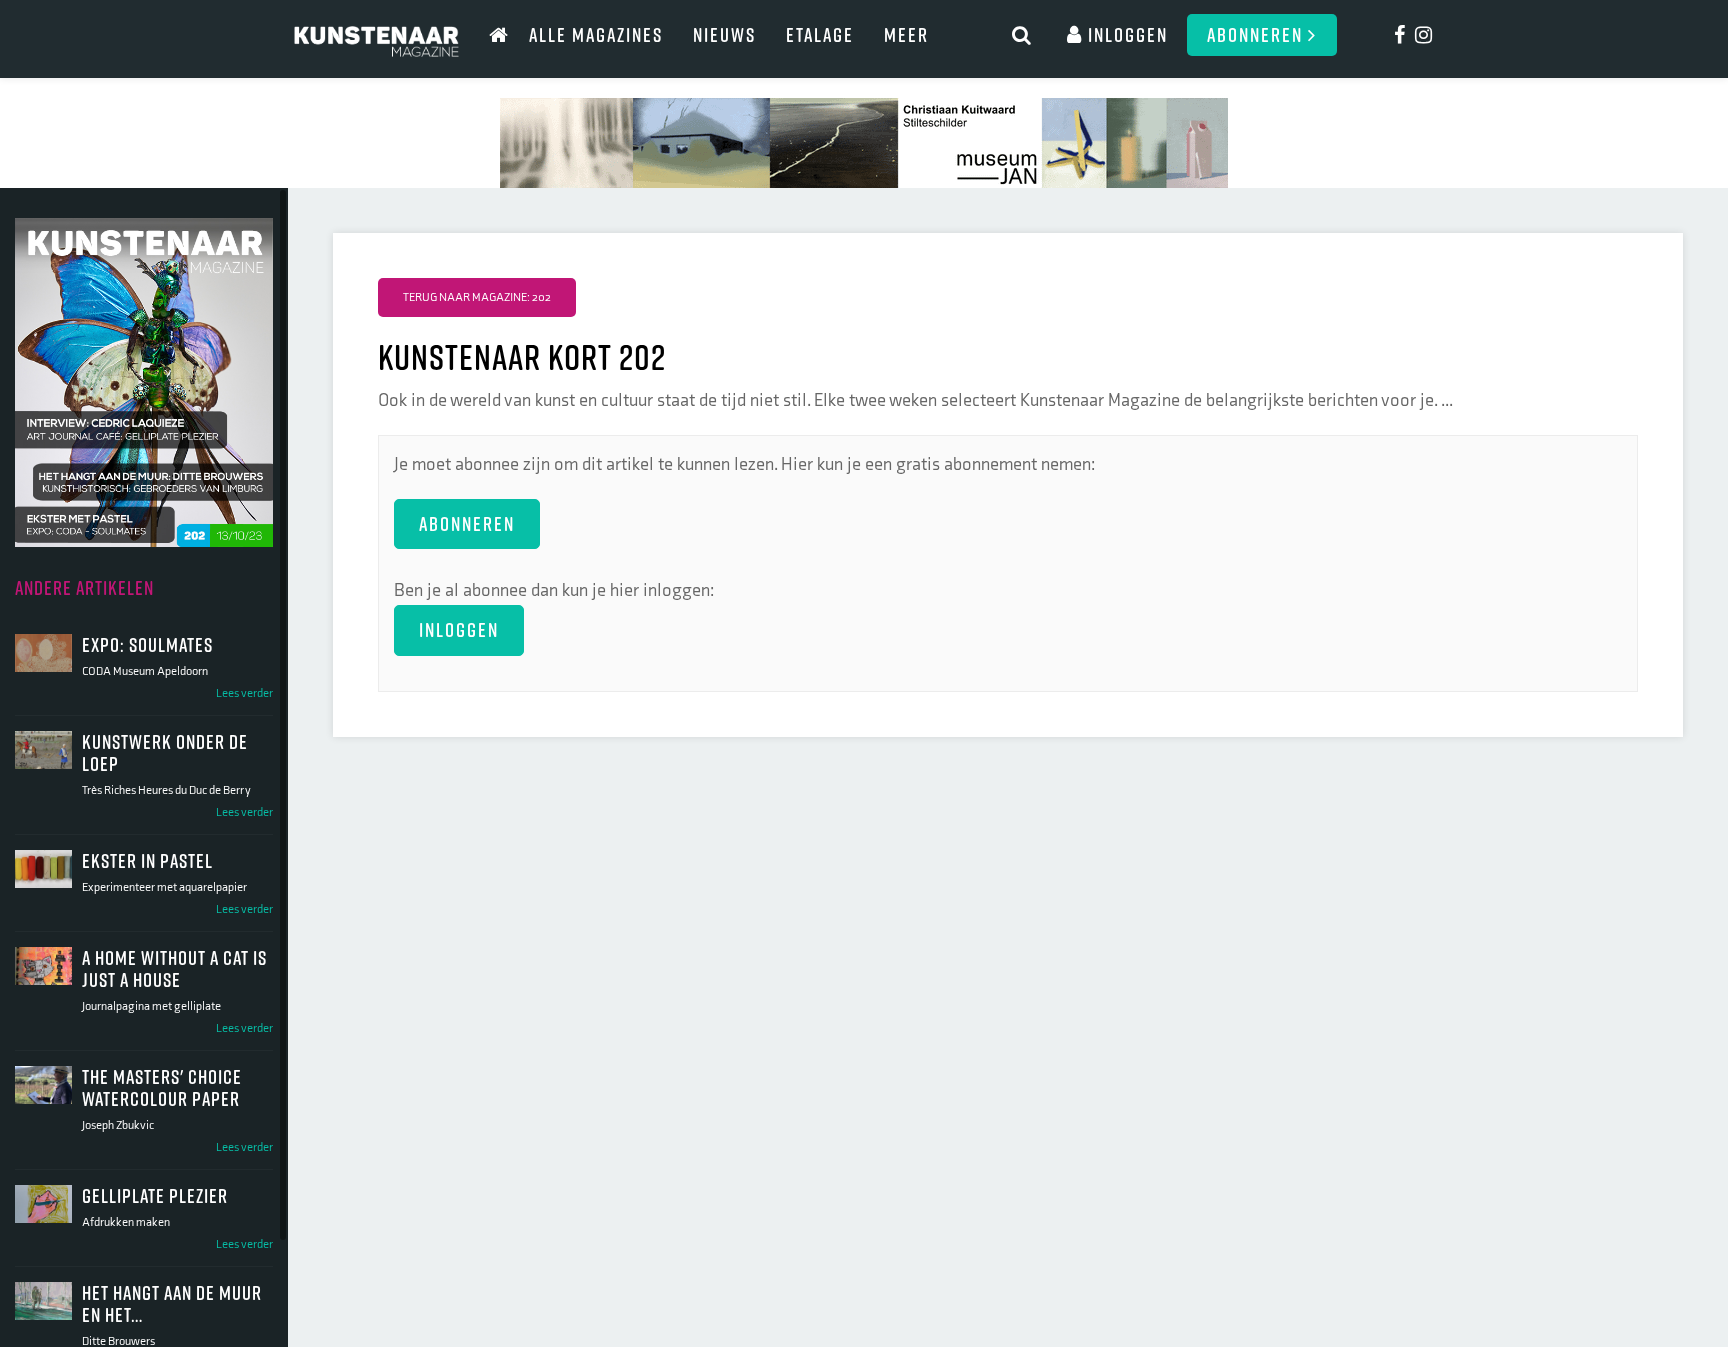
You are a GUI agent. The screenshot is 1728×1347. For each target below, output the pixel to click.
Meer (906, 34)
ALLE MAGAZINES (596, 34)
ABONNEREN (467, 523)
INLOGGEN (459, 629)
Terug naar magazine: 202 (477, 297)
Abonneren (1257, 34)
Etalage (820, 34)
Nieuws (724, 34)
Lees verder (244, 693)
